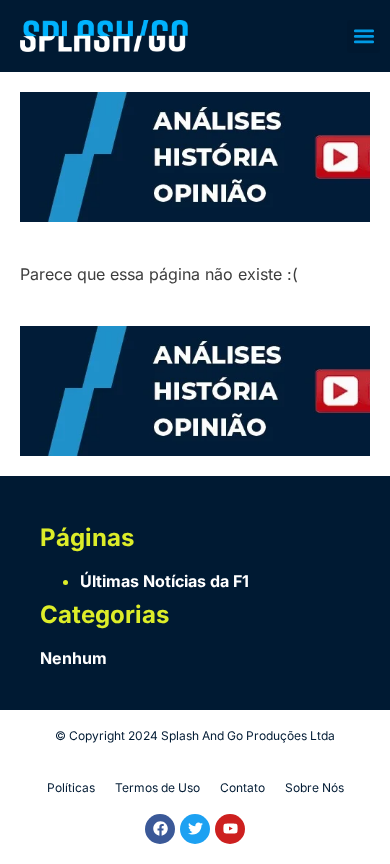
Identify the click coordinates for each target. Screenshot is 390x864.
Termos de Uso (157, 787)
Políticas (71, 787)
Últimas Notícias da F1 (164, 581)
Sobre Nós (314, 787)
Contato (242, 787)
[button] (363, 36)
